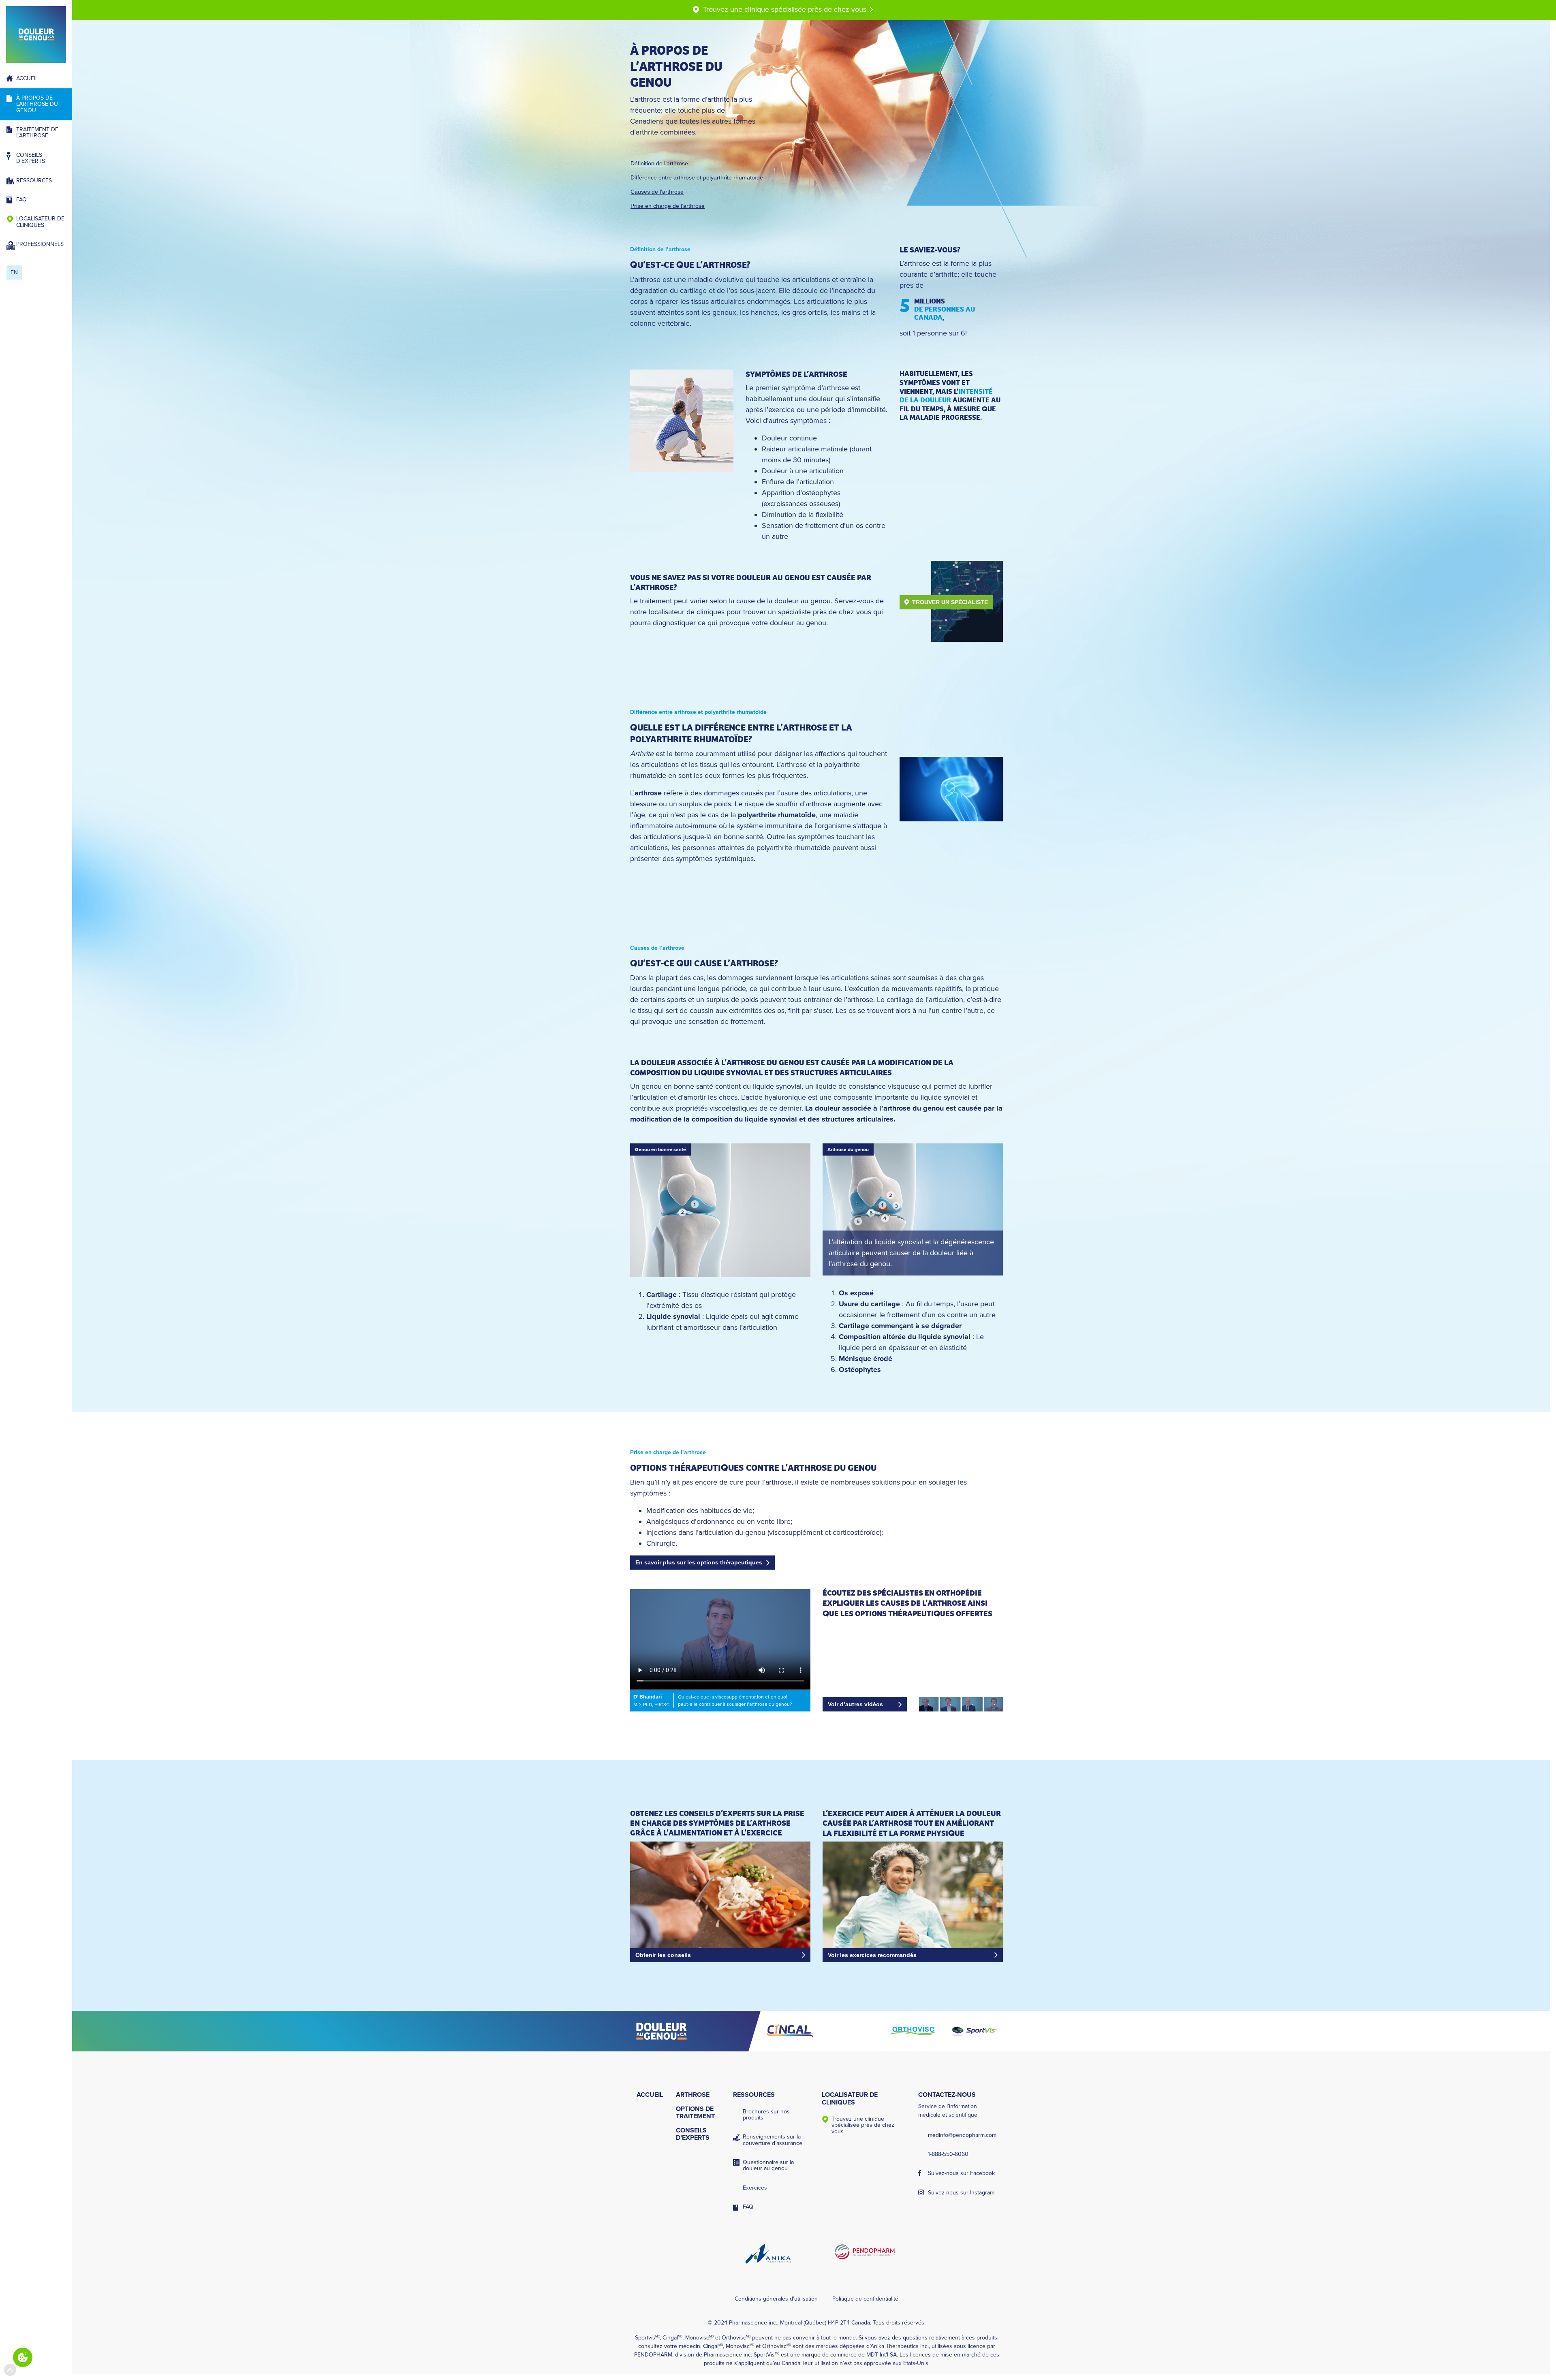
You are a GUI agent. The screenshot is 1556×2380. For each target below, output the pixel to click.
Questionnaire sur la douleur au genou (768, 2165)
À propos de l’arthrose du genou (37, 104)
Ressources (34, 181)
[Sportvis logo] (974, 2031)
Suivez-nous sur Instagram (961, 2193)
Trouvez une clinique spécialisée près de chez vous (863, 2125)
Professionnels (40, 244)
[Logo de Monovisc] (851, 2031)
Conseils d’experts (31, 158)
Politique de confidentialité (865, 2299)
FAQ (21, 200)
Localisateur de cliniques (40, 222)
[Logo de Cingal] (790, 2031)
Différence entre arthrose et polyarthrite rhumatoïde (697, 177)
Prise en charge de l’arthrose (668, 206)
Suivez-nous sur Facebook (961, 2173)
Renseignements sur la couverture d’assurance (773, 2140)
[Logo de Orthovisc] (913, 2031)
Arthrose (693, 2095)
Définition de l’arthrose (659, 163)
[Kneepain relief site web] (695, 2031)
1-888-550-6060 (948, 2154)
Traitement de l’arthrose (37, 132)
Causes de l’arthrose (657, 192)
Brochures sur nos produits (766, 2115)
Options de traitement (695, 2113)
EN (14, 272)
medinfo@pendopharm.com (962, 2135)
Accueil (27, 78)
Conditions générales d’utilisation (776, 2299)
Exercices (755, 2188)
